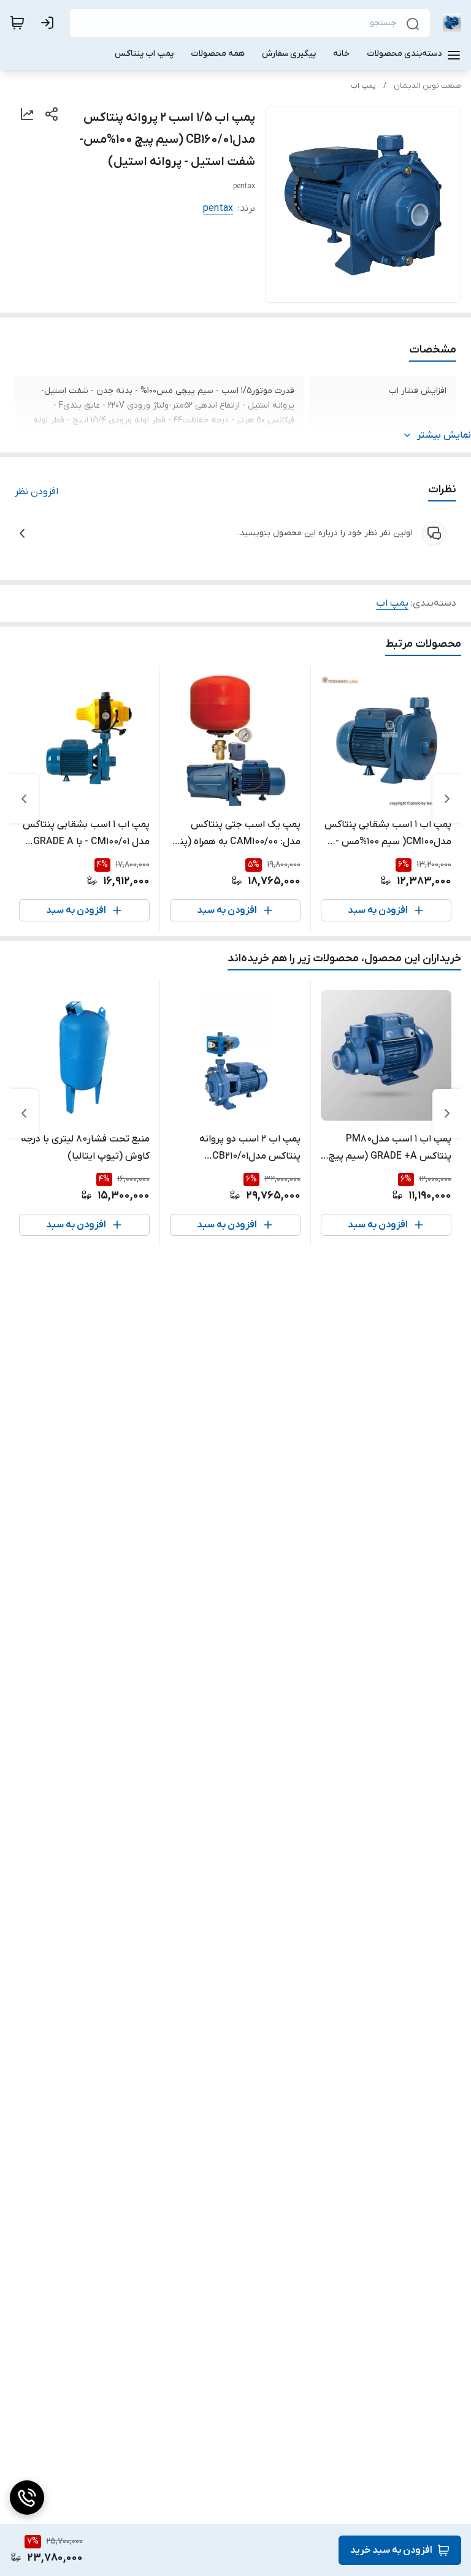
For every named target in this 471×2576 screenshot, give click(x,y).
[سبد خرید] (17, 23)
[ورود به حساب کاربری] (50, 23)
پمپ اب (363, 86)
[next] (24, 799)
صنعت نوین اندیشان (427, 86)
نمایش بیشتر (444, 435)
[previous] (447, 799)
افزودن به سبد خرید (391, 2550)
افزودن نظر (36, 492)
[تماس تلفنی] (27, 2498)
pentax (218, 208)
